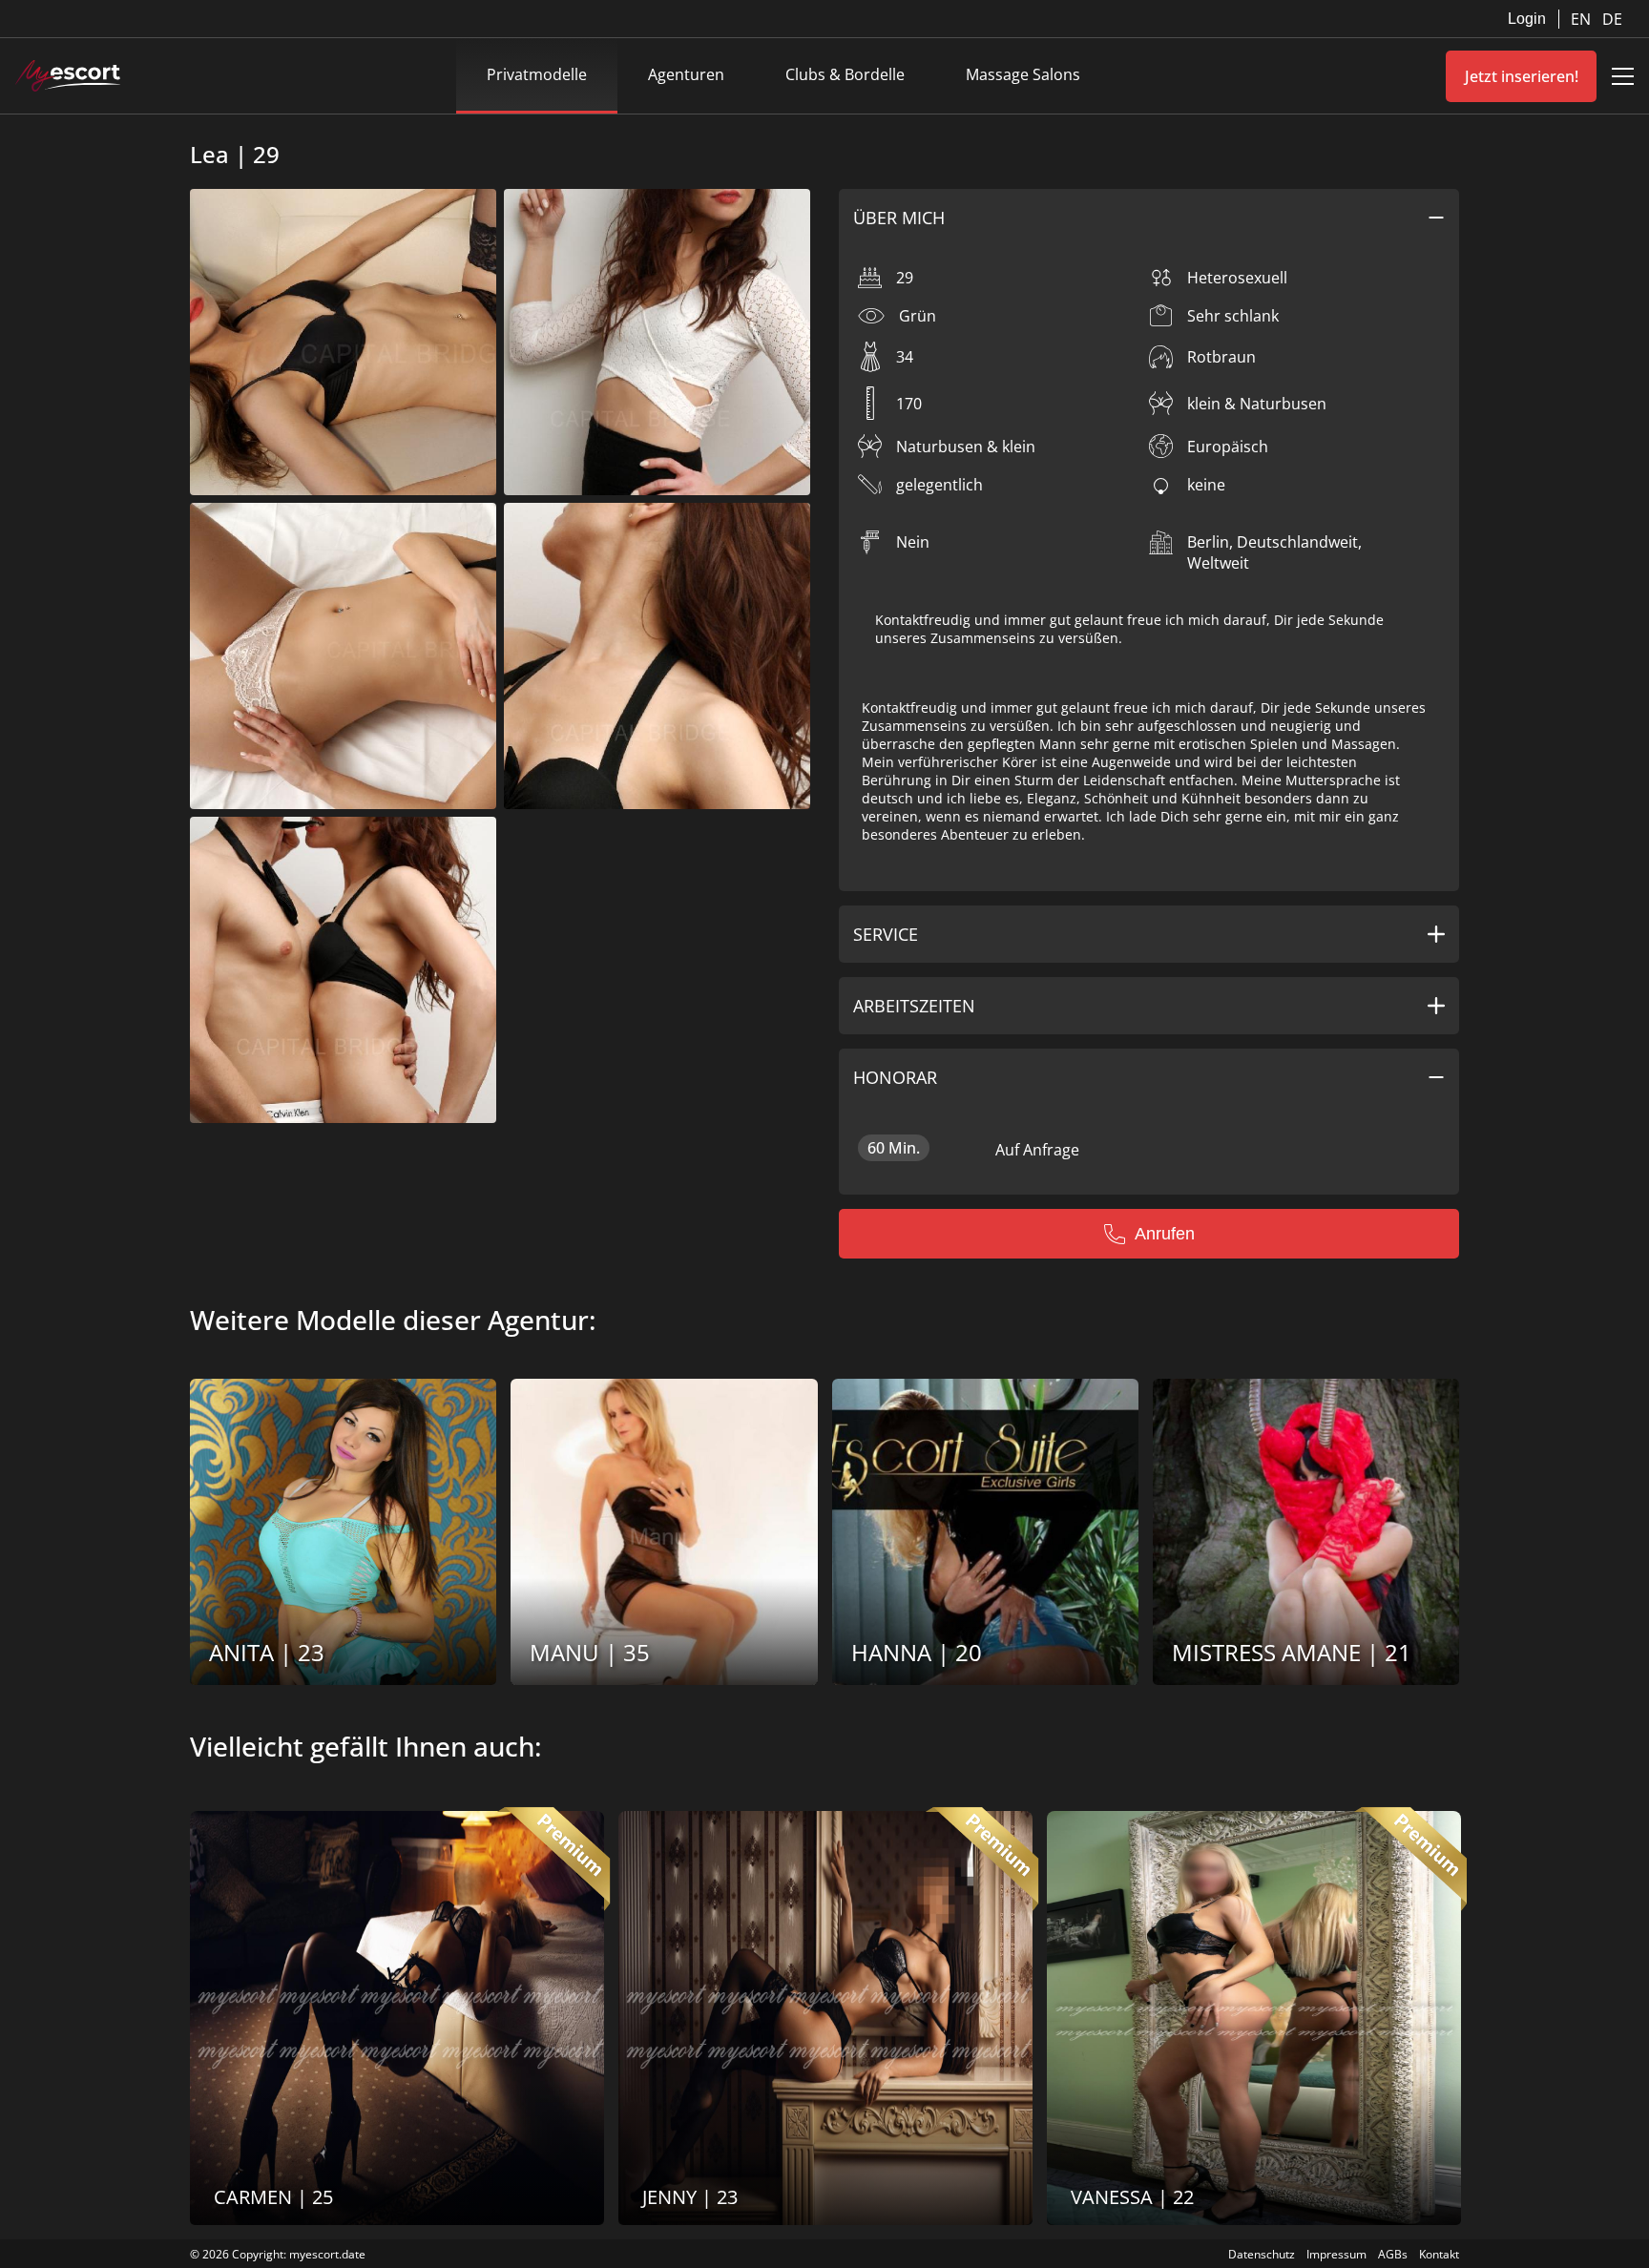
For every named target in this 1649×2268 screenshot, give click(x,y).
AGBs (1393, 2254)
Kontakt (1439, 2254)
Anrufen (1165, 1234)
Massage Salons (1023, 74)
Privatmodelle (537, 74)
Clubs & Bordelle (845, 74)
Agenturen (686, 74)
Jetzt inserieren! (1522, 76)
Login (1527, 19)
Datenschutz (1262, 2254)
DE (1612, 19)
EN (1583, 19)
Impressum (1336, 2254)
